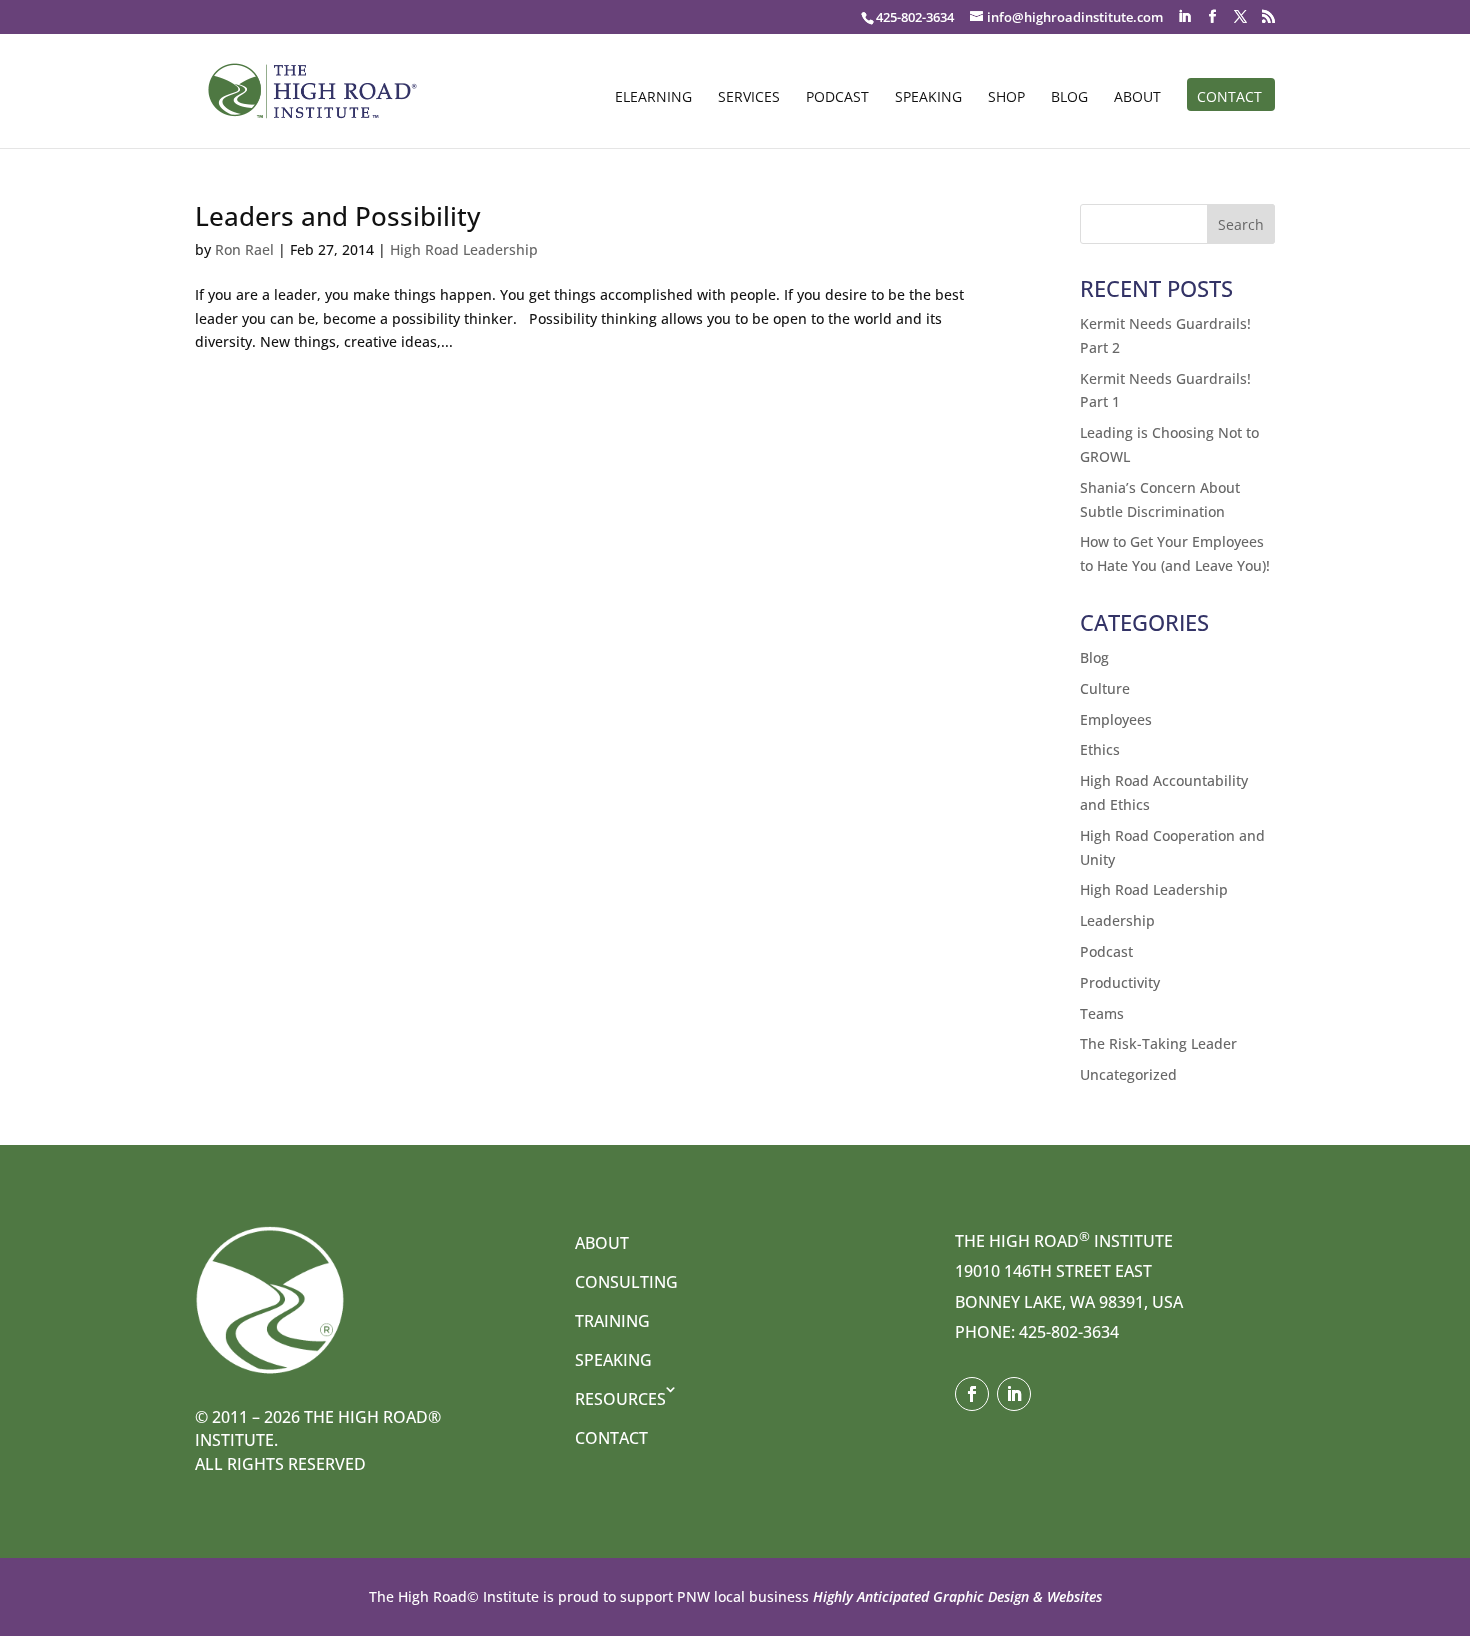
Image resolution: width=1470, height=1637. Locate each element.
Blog (1069, 98)
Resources (620, 1399)
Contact (1229, 98)
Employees (1116, 719)
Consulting (626, 1282)
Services (749, 98)
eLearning (653, 98)
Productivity (1120, 982)
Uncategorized (1128, 1074)
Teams (1102, 1013)
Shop (1006, 98)
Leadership (1117, 920)
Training (612, 1321)
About (1137, 98)
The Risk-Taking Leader (1158, 1043)
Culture (1105, 688)
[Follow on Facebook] (972, 1394)
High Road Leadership (464, 249)
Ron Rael (244, 249)
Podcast (837, 98)
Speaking (928, 98)
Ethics (1100, 749)
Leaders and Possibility (337, 216)
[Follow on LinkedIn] (1014, 1394)
